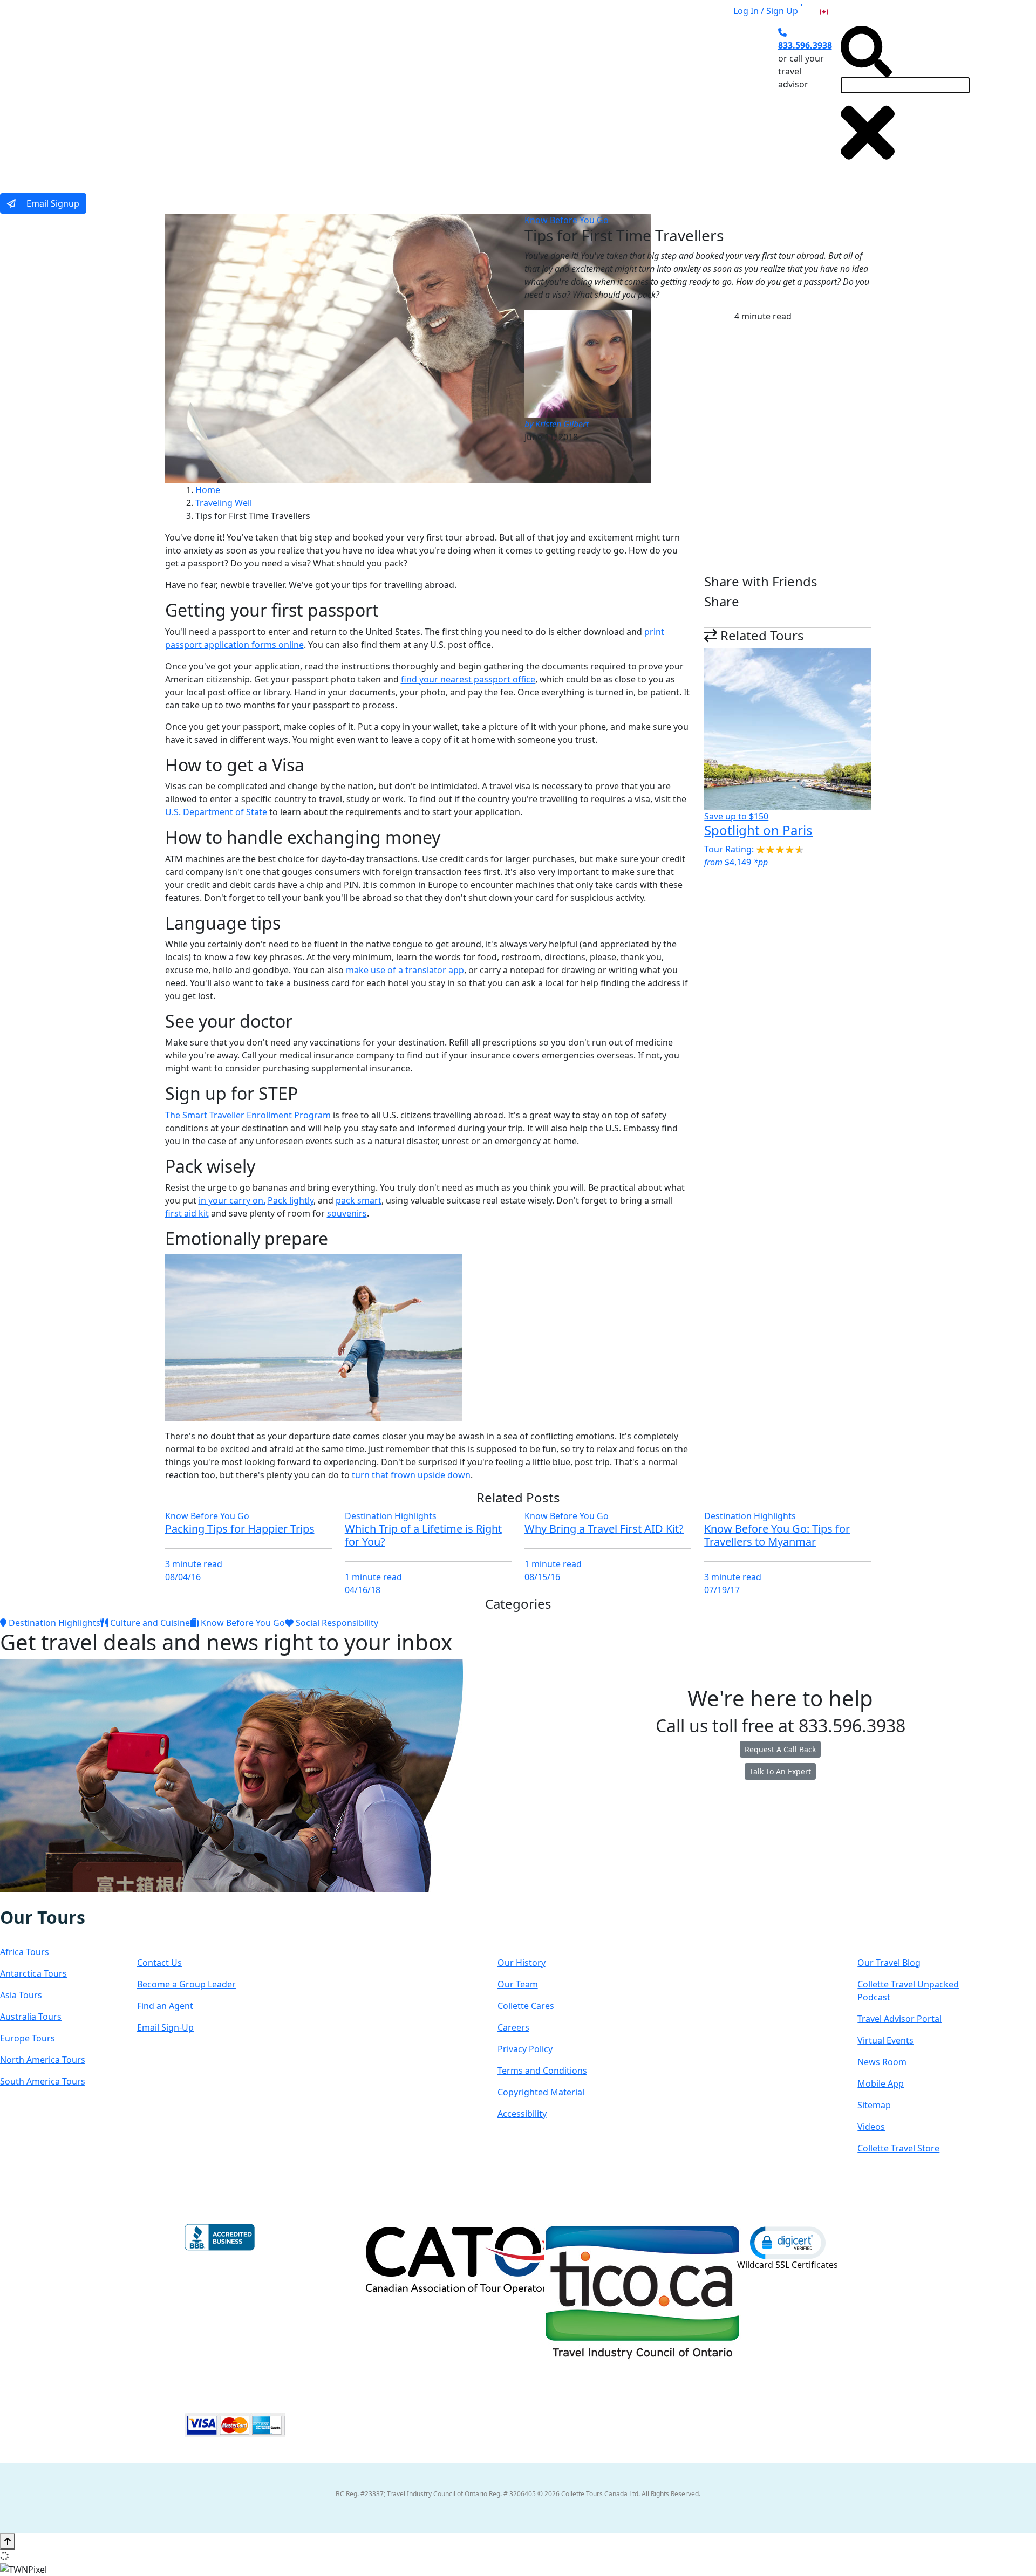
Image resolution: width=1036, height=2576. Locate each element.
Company (536, 1928)
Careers (513, 2027)
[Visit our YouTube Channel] (67, 1899)
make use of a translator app (405, 970)
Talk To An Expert (780, 1771)
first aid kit (187, 1213)
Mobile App (881, 2083)
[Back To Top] (8, 2541)
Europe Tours (28, 2038)
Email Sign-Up (165, 2027)
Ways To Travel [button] (392, 99)
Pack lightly (291, 1200)
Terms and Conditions (542, 2071)
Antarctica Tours (33, 1973)
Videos (871, 2127)
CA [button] (836, 11)
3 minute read (194, 1564)
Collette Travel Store (898, 2148)
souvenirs (347, 1213)
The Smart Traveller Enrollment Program (248, 1115)
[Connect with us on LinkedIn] (45, 1899)
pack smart (359, 1200)
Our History (522, 1963)
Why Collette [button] (478, 99)
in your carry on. (232, 1200)
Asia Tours (21, 1995)
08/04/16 (183, 1577)
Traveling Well (224, 503)
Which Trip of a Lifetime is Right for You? (423, 1535)
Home (208, 490)
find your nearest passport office (468, 679)
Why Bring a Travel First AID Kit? (604, 1529)
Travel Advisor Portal (899, 2019)
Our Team (518, 1984)
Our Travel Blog (889, 1963)
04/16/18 (363, 1590)
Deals (545, 99)
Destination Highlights (391, 1516)
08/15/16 (542, 1577)
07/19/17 (722, 1590)
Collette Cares (526, 2006)
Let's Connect (191, 1928)
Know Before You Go (567, 220)
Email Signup (52, 203)
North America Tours (43, 2060)
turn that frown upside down (411, 1475)
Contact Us (159, 1963)
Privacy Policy (525, 2049)
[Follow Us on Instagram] (23, 1899)
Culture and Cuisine (149, 1623)
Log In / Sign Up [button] (766, 11)
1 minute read (373, 1577)
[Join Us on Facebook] (12, 1899)
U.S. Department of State (216, 812)
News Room (882, 2062)
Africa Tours (25, 1952)
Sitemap (874, 2105)
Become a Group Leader (186, 1984)
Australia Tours (31, 2017)
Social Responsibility (336, 1623)
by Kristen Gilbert (557, 424)
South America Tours (43, 2081)
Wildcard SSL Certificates (788, 2265)
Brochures (597, 99)
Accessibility (522, 2114)
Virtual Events (885, 2040)
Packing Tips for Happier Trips (240, 1529)
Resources (898, 1928)
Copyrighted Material (541, 2092)
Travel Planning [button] (669, 99)
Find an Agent (165, 2006)
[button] (788, 2242)
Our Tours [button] (311, 99)
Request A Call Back (780, 1749)
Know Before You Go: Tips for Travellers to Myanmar (777, 1535)
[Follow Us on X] (33, 1899)
